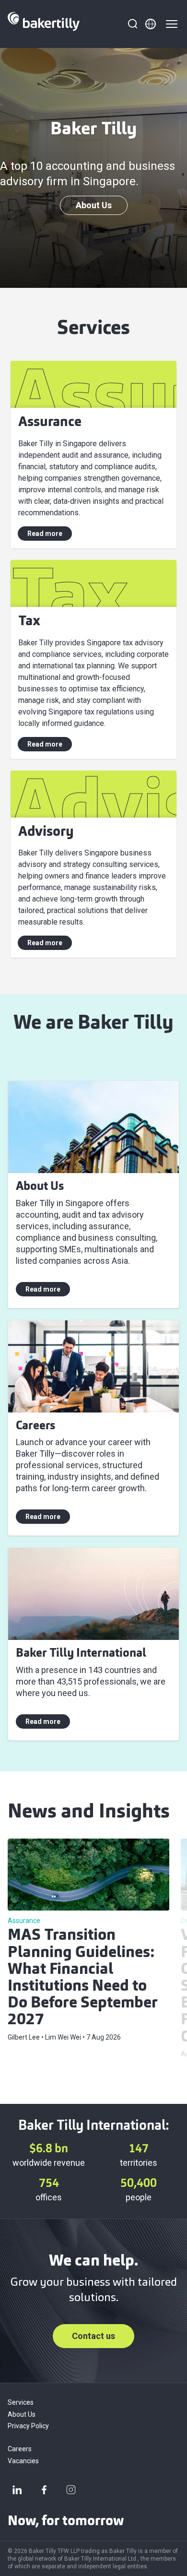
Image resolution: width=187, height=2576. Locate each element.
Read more (45, 534)
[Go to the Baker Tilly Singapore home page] (44, 24)
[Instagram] (71, 2490)
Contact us (93, 2336)
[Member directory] (151, 24)
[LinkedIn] (17, 2490)
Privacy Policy (28, 2426)
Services (21, 2402)
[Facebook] (44, 2490)
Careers (20, 2449)
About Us (94, 205)
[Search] (132, 24)
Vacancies (23, 2461)
